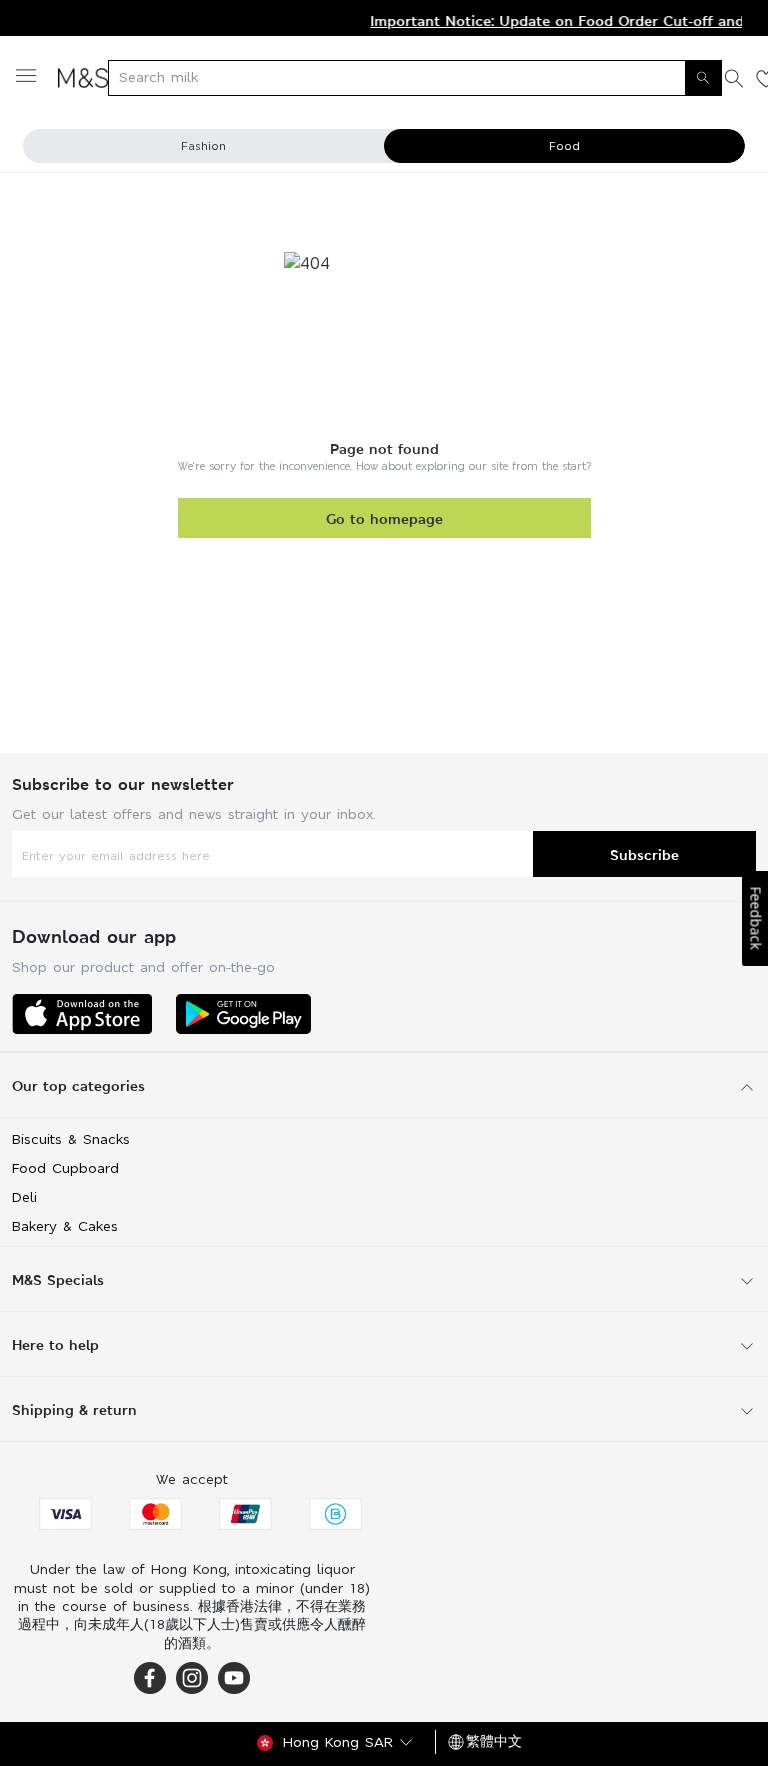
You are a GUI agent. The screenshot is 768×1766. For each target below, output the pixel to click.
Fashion (203, 146)
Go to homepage (384, 518)
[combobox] (415, 78)
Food (564, 146)
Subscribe (644, 854)
